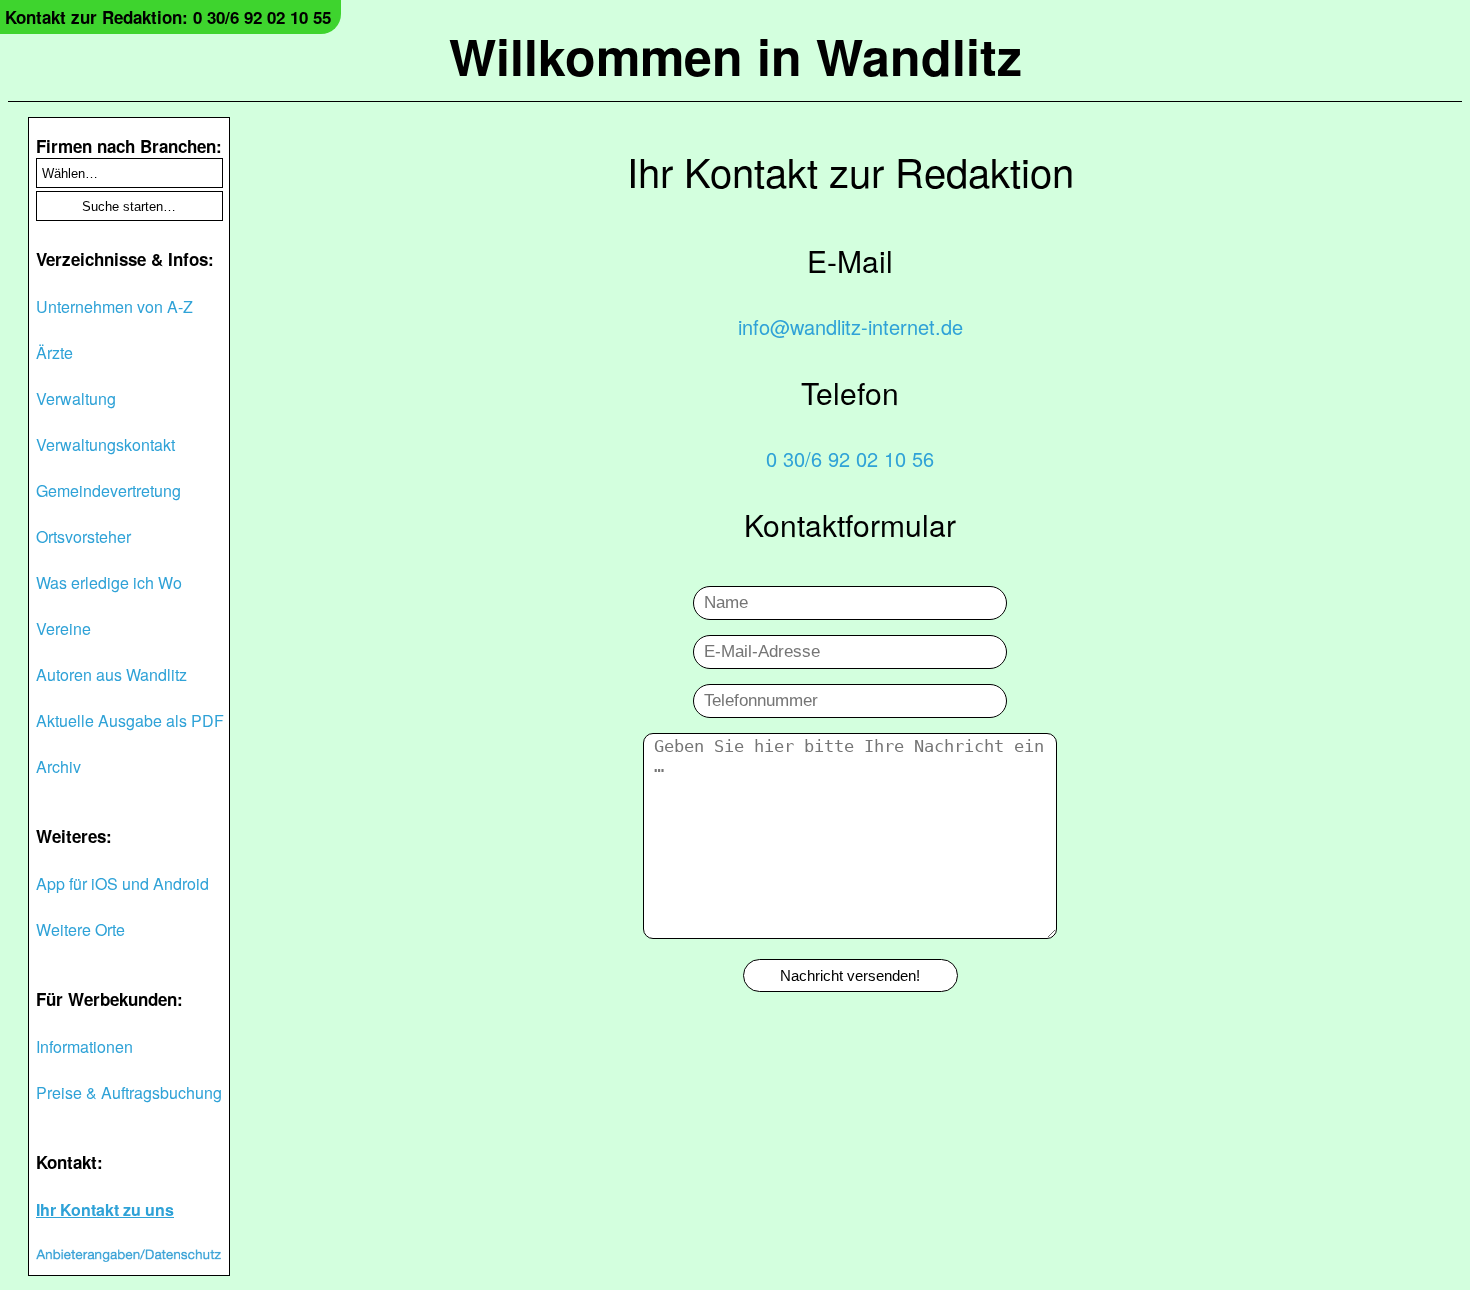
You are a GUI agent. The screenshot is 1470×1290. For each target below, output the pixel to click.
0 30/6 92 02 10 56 (850, 458)
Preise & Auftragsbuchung (129, 1092)
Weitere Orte (80, 929)
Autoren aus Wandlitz (111, 674)
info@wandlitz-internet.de (850, 326)
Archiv (58, 766)
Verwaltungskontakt (105, 444)
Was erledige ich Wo (109, 582)
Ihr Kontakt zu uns (105, 1209)
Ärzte (54, 352)
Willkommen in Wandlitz (735, 55)
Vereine (63, 628)
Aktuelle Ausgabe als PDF (130, 720)
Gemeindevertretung (108, 490)
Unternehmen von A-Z (114, 306)
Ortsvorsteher (83, 536)
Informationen (84, 1046)
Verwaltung (76, 398)
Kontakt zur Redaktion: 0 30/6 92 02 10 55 (168, 17)
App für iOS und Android (122, 883)
